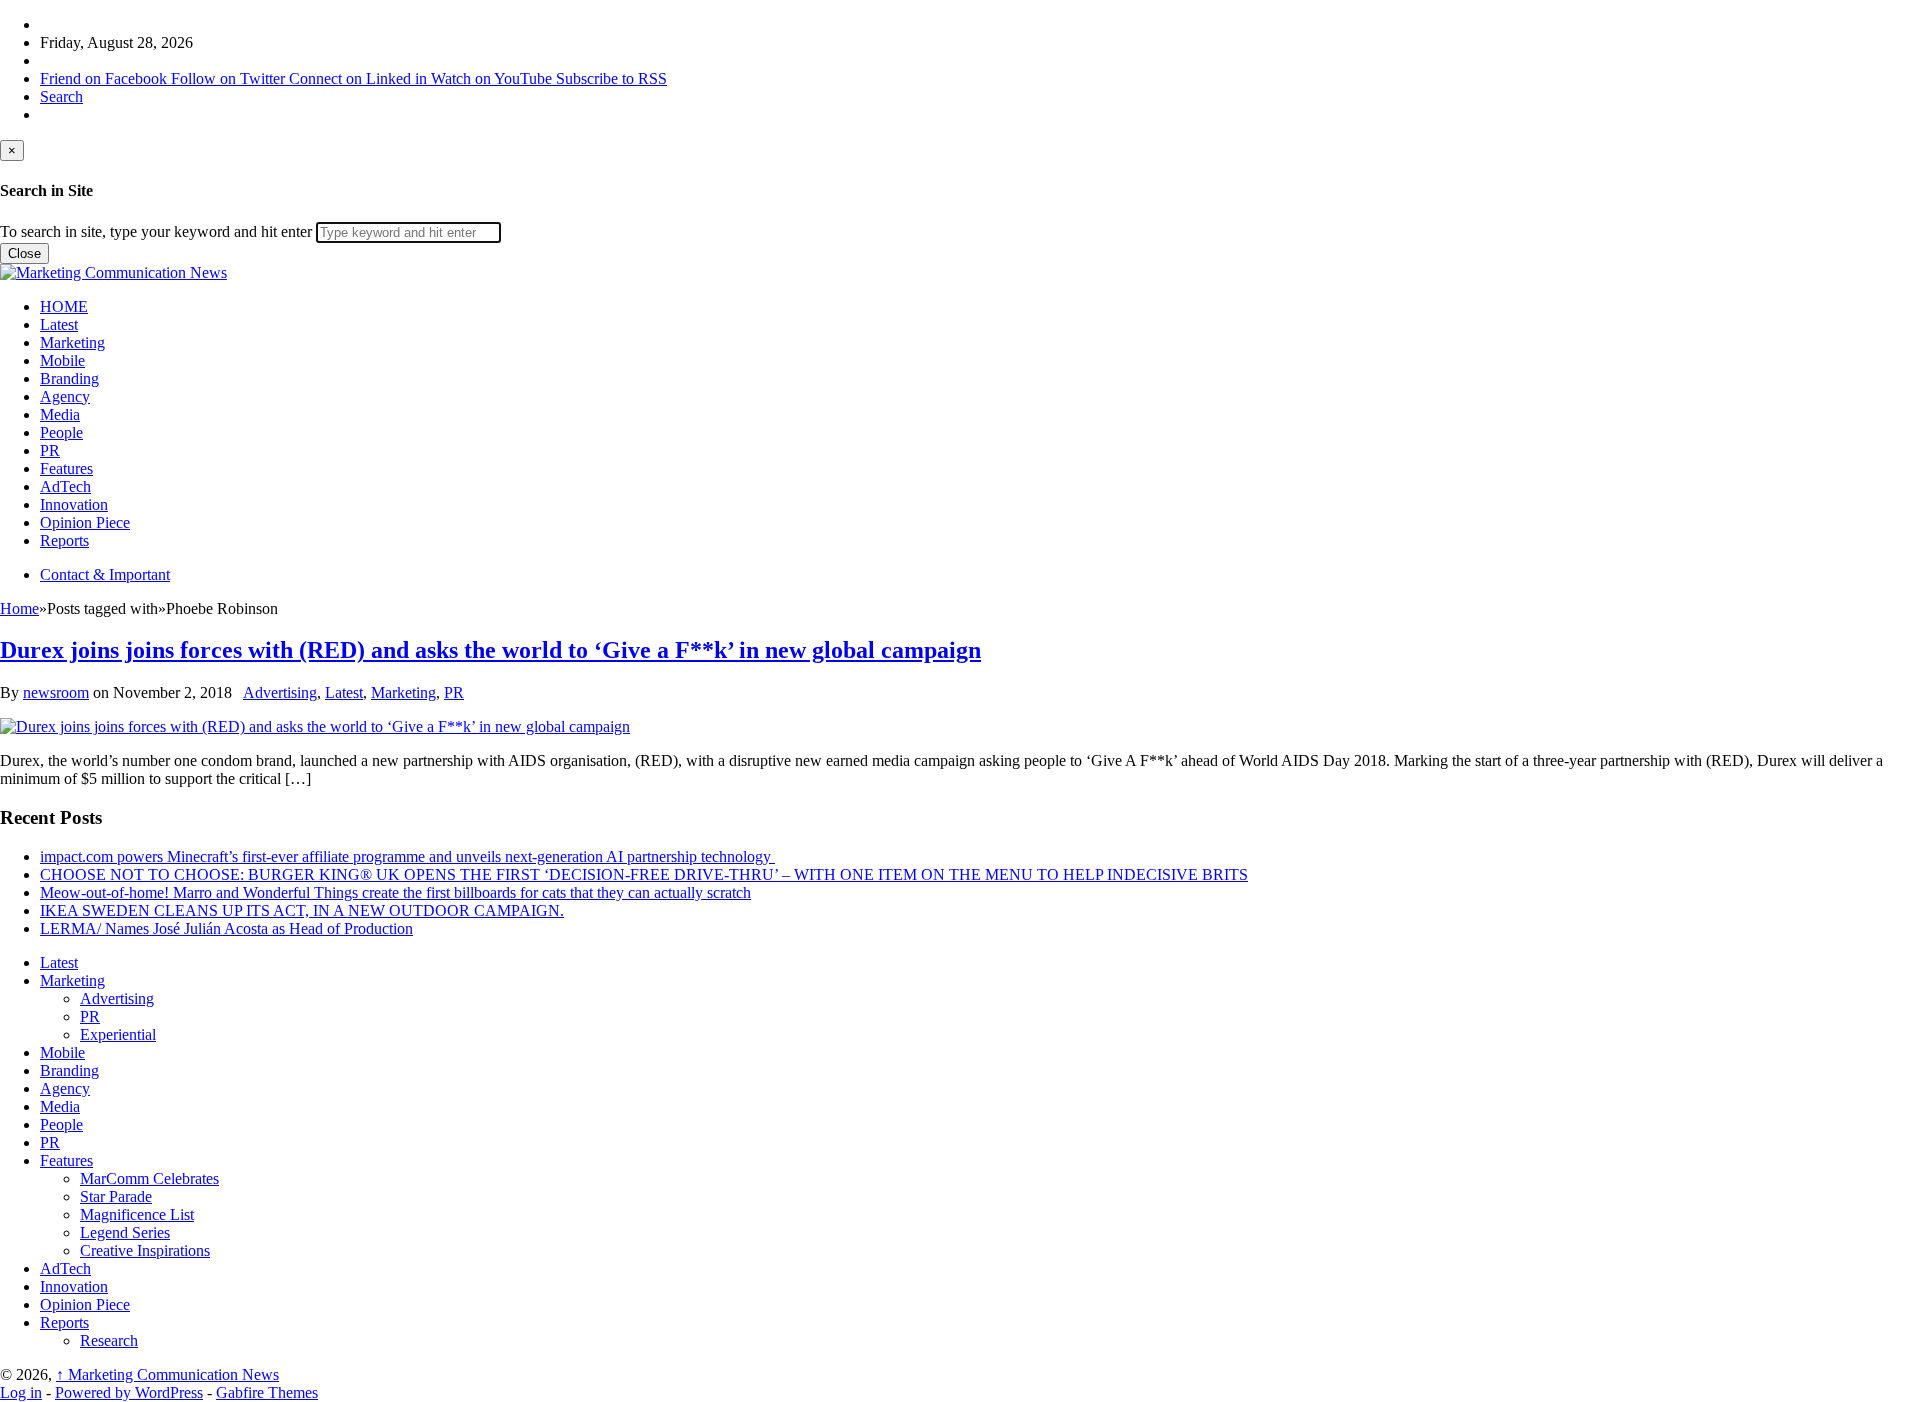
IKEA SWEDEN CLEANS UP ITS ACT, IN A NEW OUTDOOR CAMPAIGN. (302, 910)
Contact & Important (105, 574)
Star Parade (116, 1196)
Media (60, 414)
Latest (59, 324)
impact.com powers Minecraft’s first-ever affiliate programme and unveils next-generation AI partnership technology (407, 856)
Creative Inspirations (145, 1250)
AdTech (65, 486)
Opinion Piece (85, 522)
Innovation (74, 504)
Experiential (118, 1034)
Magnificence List (137, 1214)
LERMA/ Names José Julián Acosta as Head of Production (226, 928)
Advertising (280, 692)
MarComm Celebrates (149, 1178)
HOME (64, 306)
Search (61, 96)
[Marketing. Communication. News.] (113, 272)
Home (19, 608)
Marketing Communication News (167, 1374)
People (61, 432)
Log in (21, 1392)
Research (109, 1340)
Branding (69, 378)
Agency (65, 396)
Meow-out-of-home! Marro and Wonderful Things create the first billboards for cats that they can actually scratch (395, 892)
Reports (64, 540)
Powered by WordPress (129, 1392)
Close (24, 253)
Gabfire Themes (267, 1392)
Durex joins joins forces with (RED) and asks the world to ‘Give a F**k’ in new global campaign (490, 650)
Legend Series (125, 1232)
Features (66, 468)
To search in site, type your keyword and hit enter (156, 231)
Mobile (62, 360)
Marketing (72, 342)
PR (50, 450)
